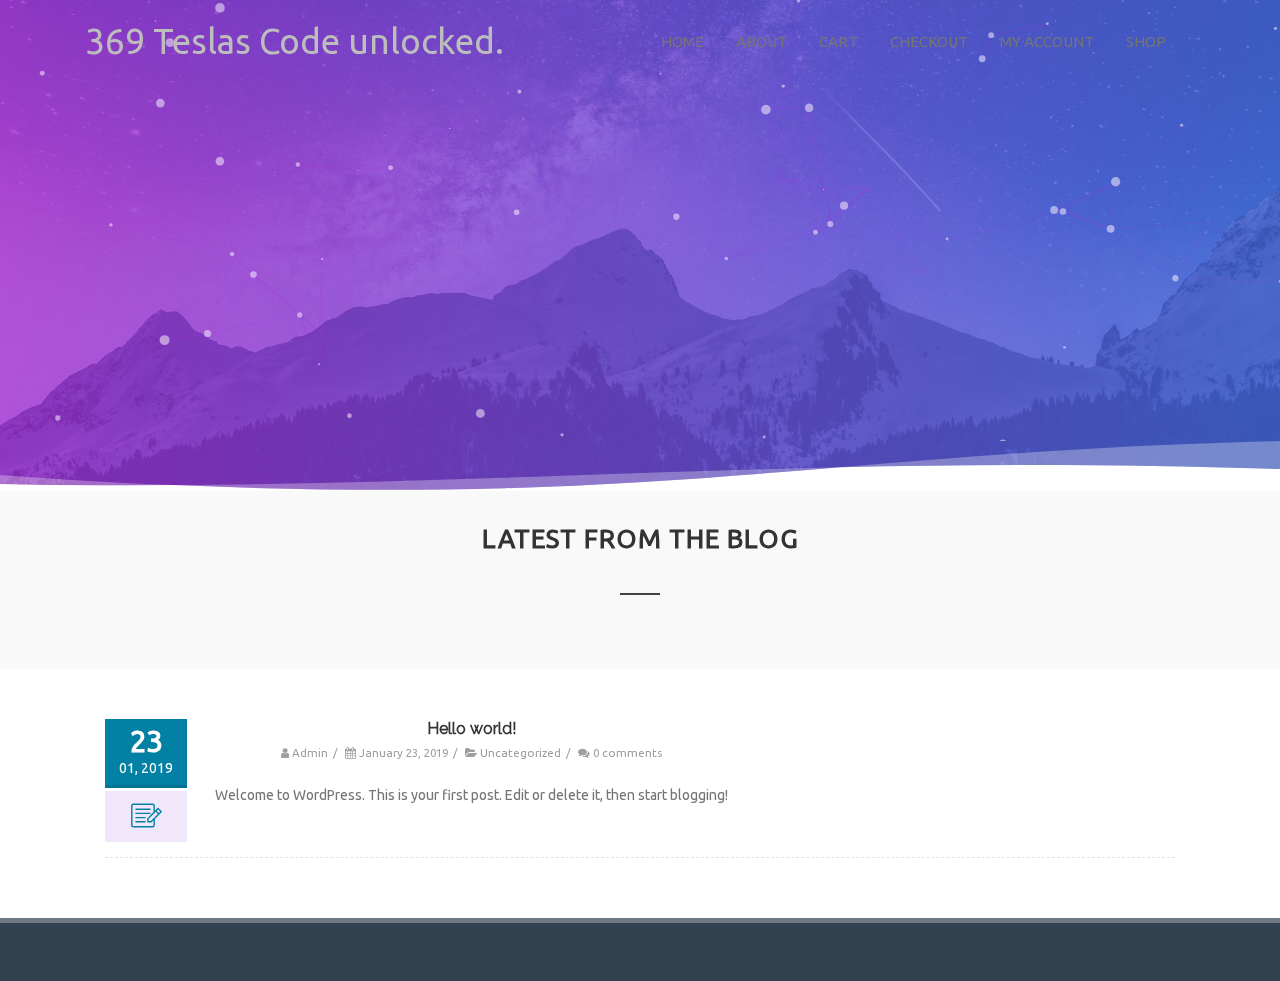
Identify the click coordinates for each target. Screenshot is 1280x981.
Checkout (929, 41)
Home (682, 41)
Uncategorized (520, 752)
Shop (1146, 41)
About (761, 41)
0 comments (627, 752)
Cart (838, 41)
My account (1047, 41)
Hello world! (471, 728)
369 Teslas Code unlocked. (294, 41)
